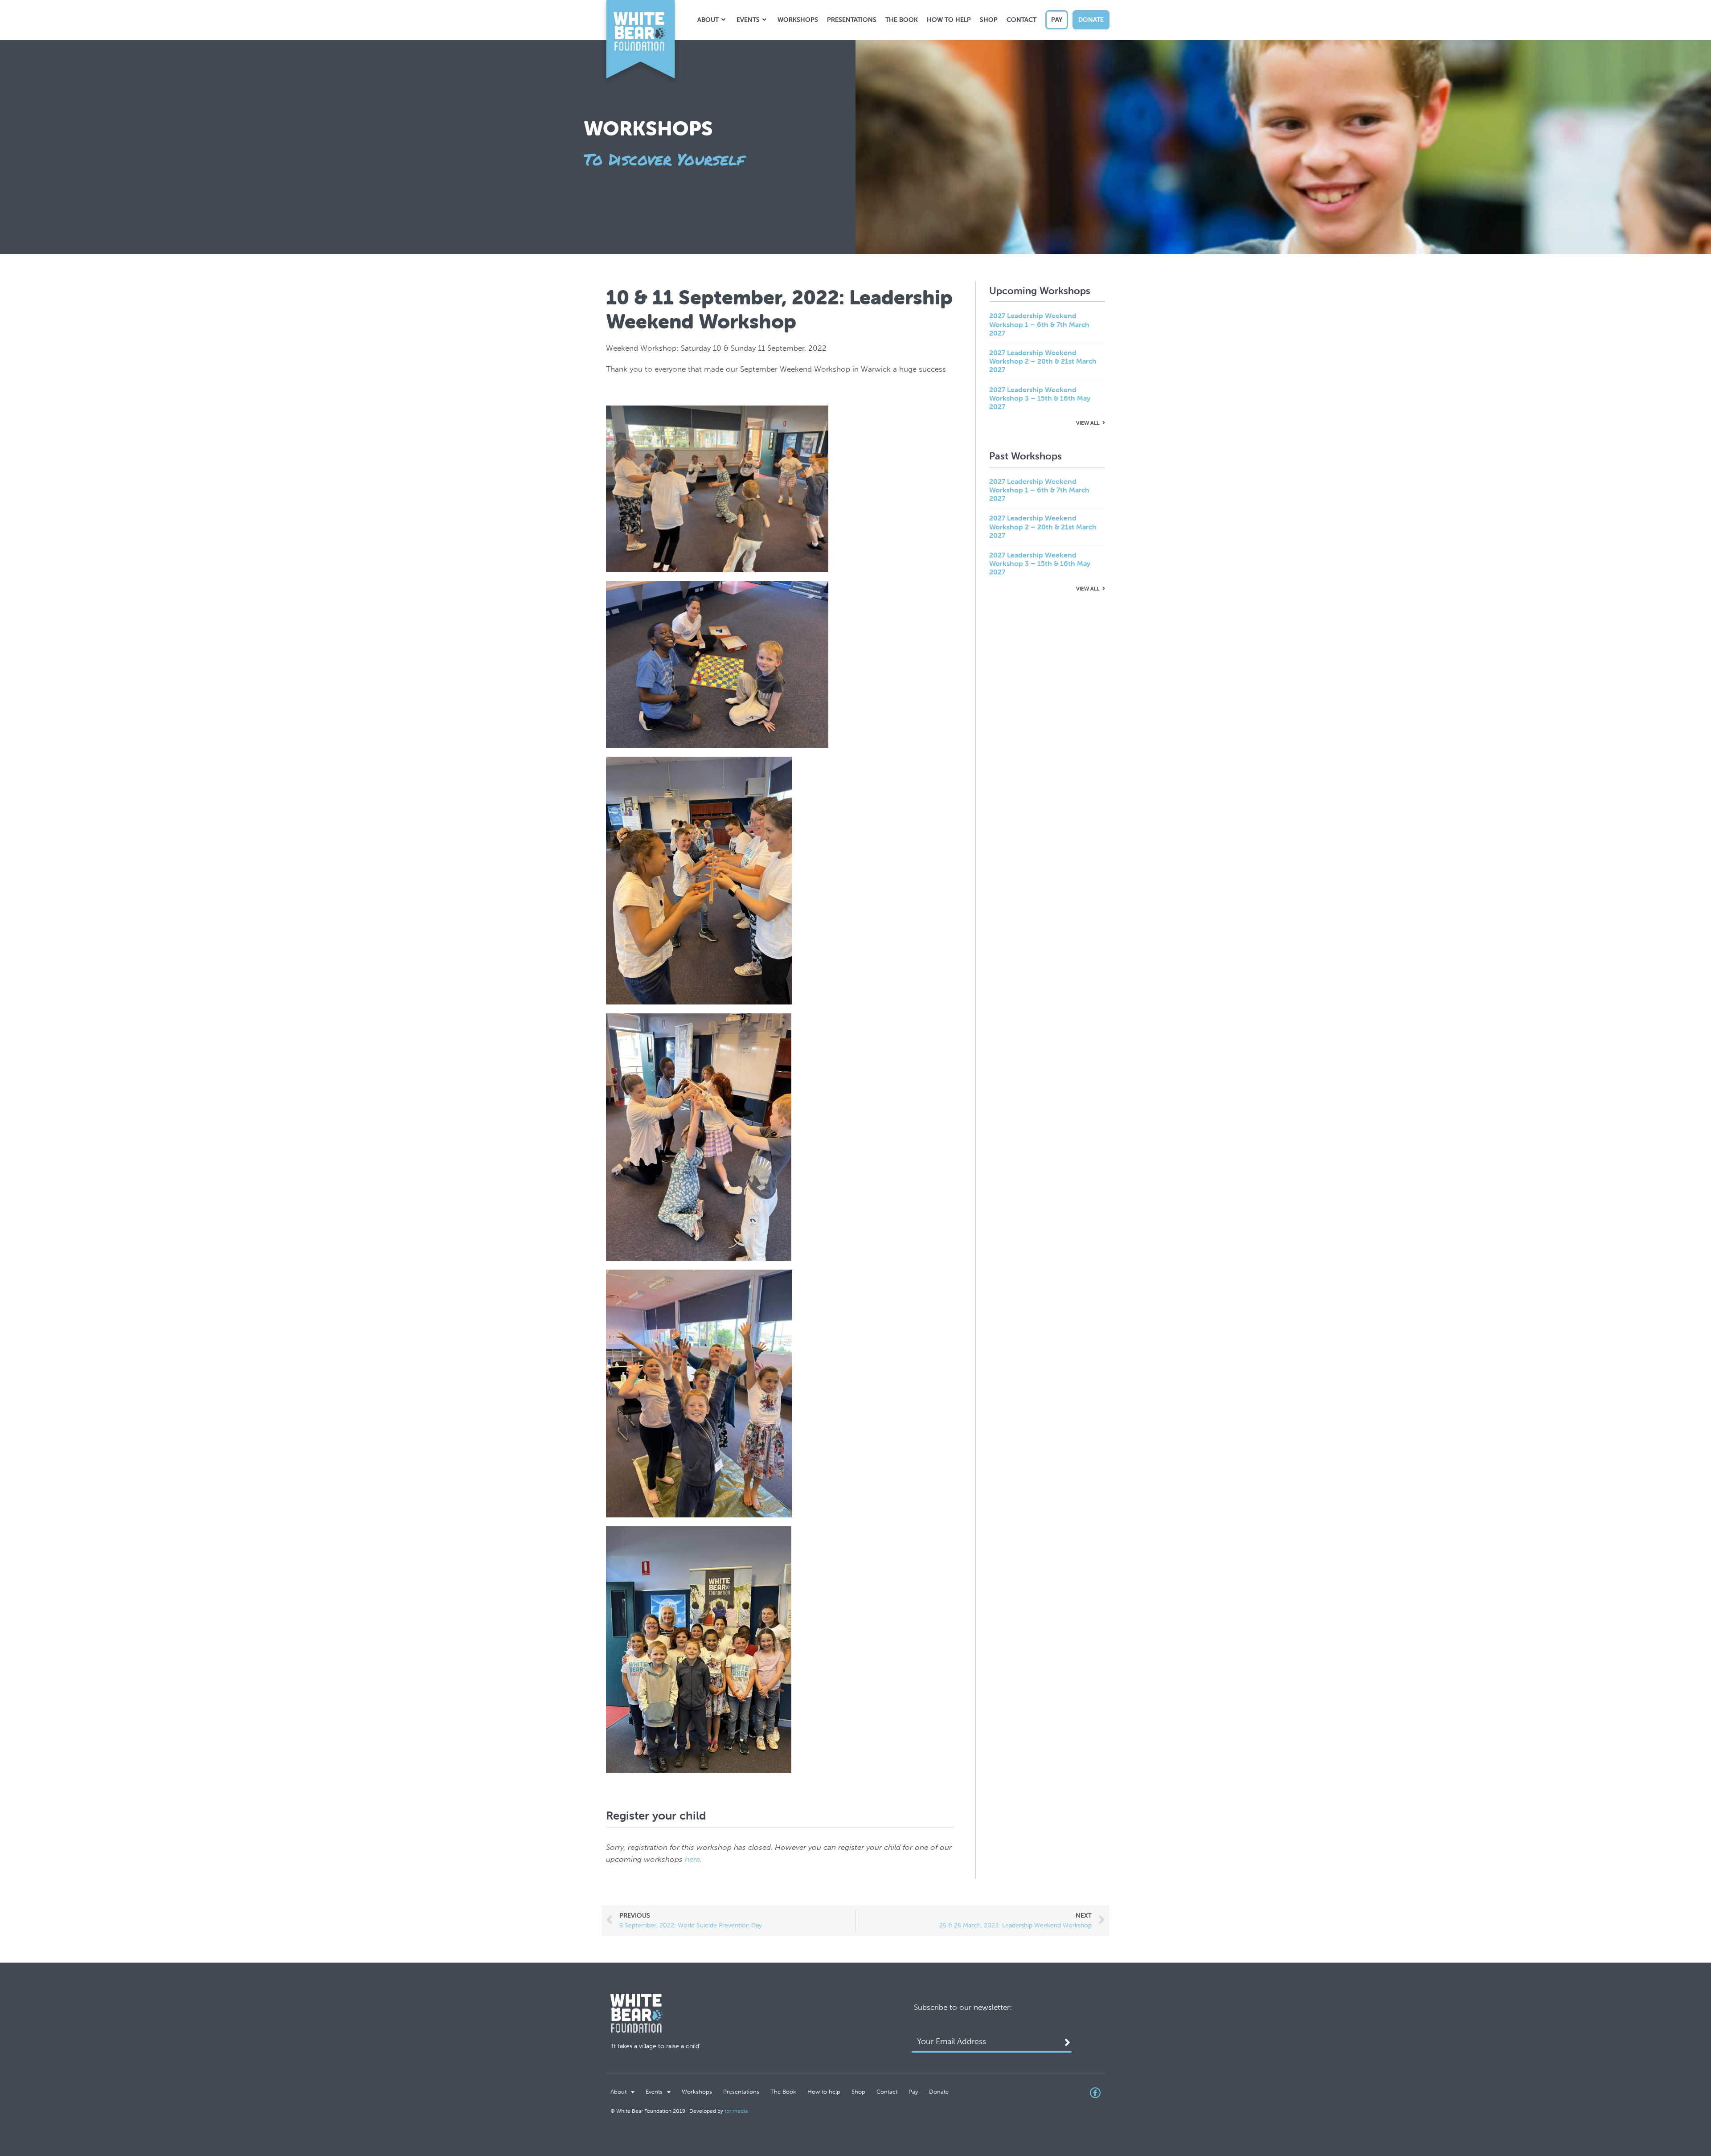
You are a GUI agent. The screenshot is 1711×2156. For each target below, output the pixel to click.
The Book (783, 2092)
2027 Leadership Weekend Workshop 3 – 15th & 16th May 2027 (1040, 398)
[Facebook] (1095, 2093)
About (618, 2092)
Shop (858, 2092)
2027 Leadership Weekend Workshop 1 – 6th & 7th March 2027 (1039, 324)
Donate (939, 2092)
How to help (824, 2092)
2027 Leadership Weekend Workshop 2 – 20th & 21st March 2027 (1043, 361)
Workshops (697, 2092)
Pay (913, 2092)
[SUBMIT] (1068, 2044)
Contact (887, 2092)
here (692, 1859)
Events (654, 2092)
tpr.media (736, 2111)
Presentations (741, 2092)
